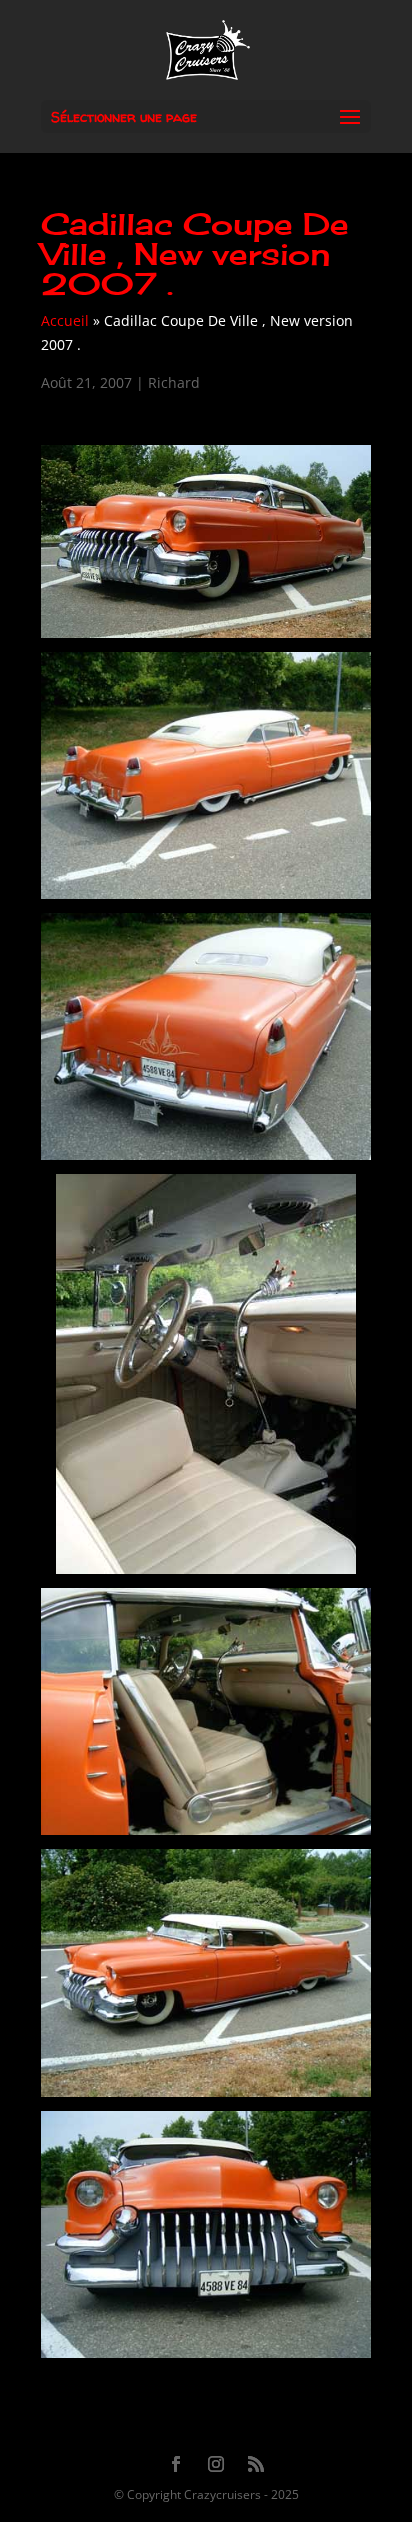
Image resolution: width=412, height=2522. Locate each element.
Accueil (65, 320)
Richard (174, 382)
